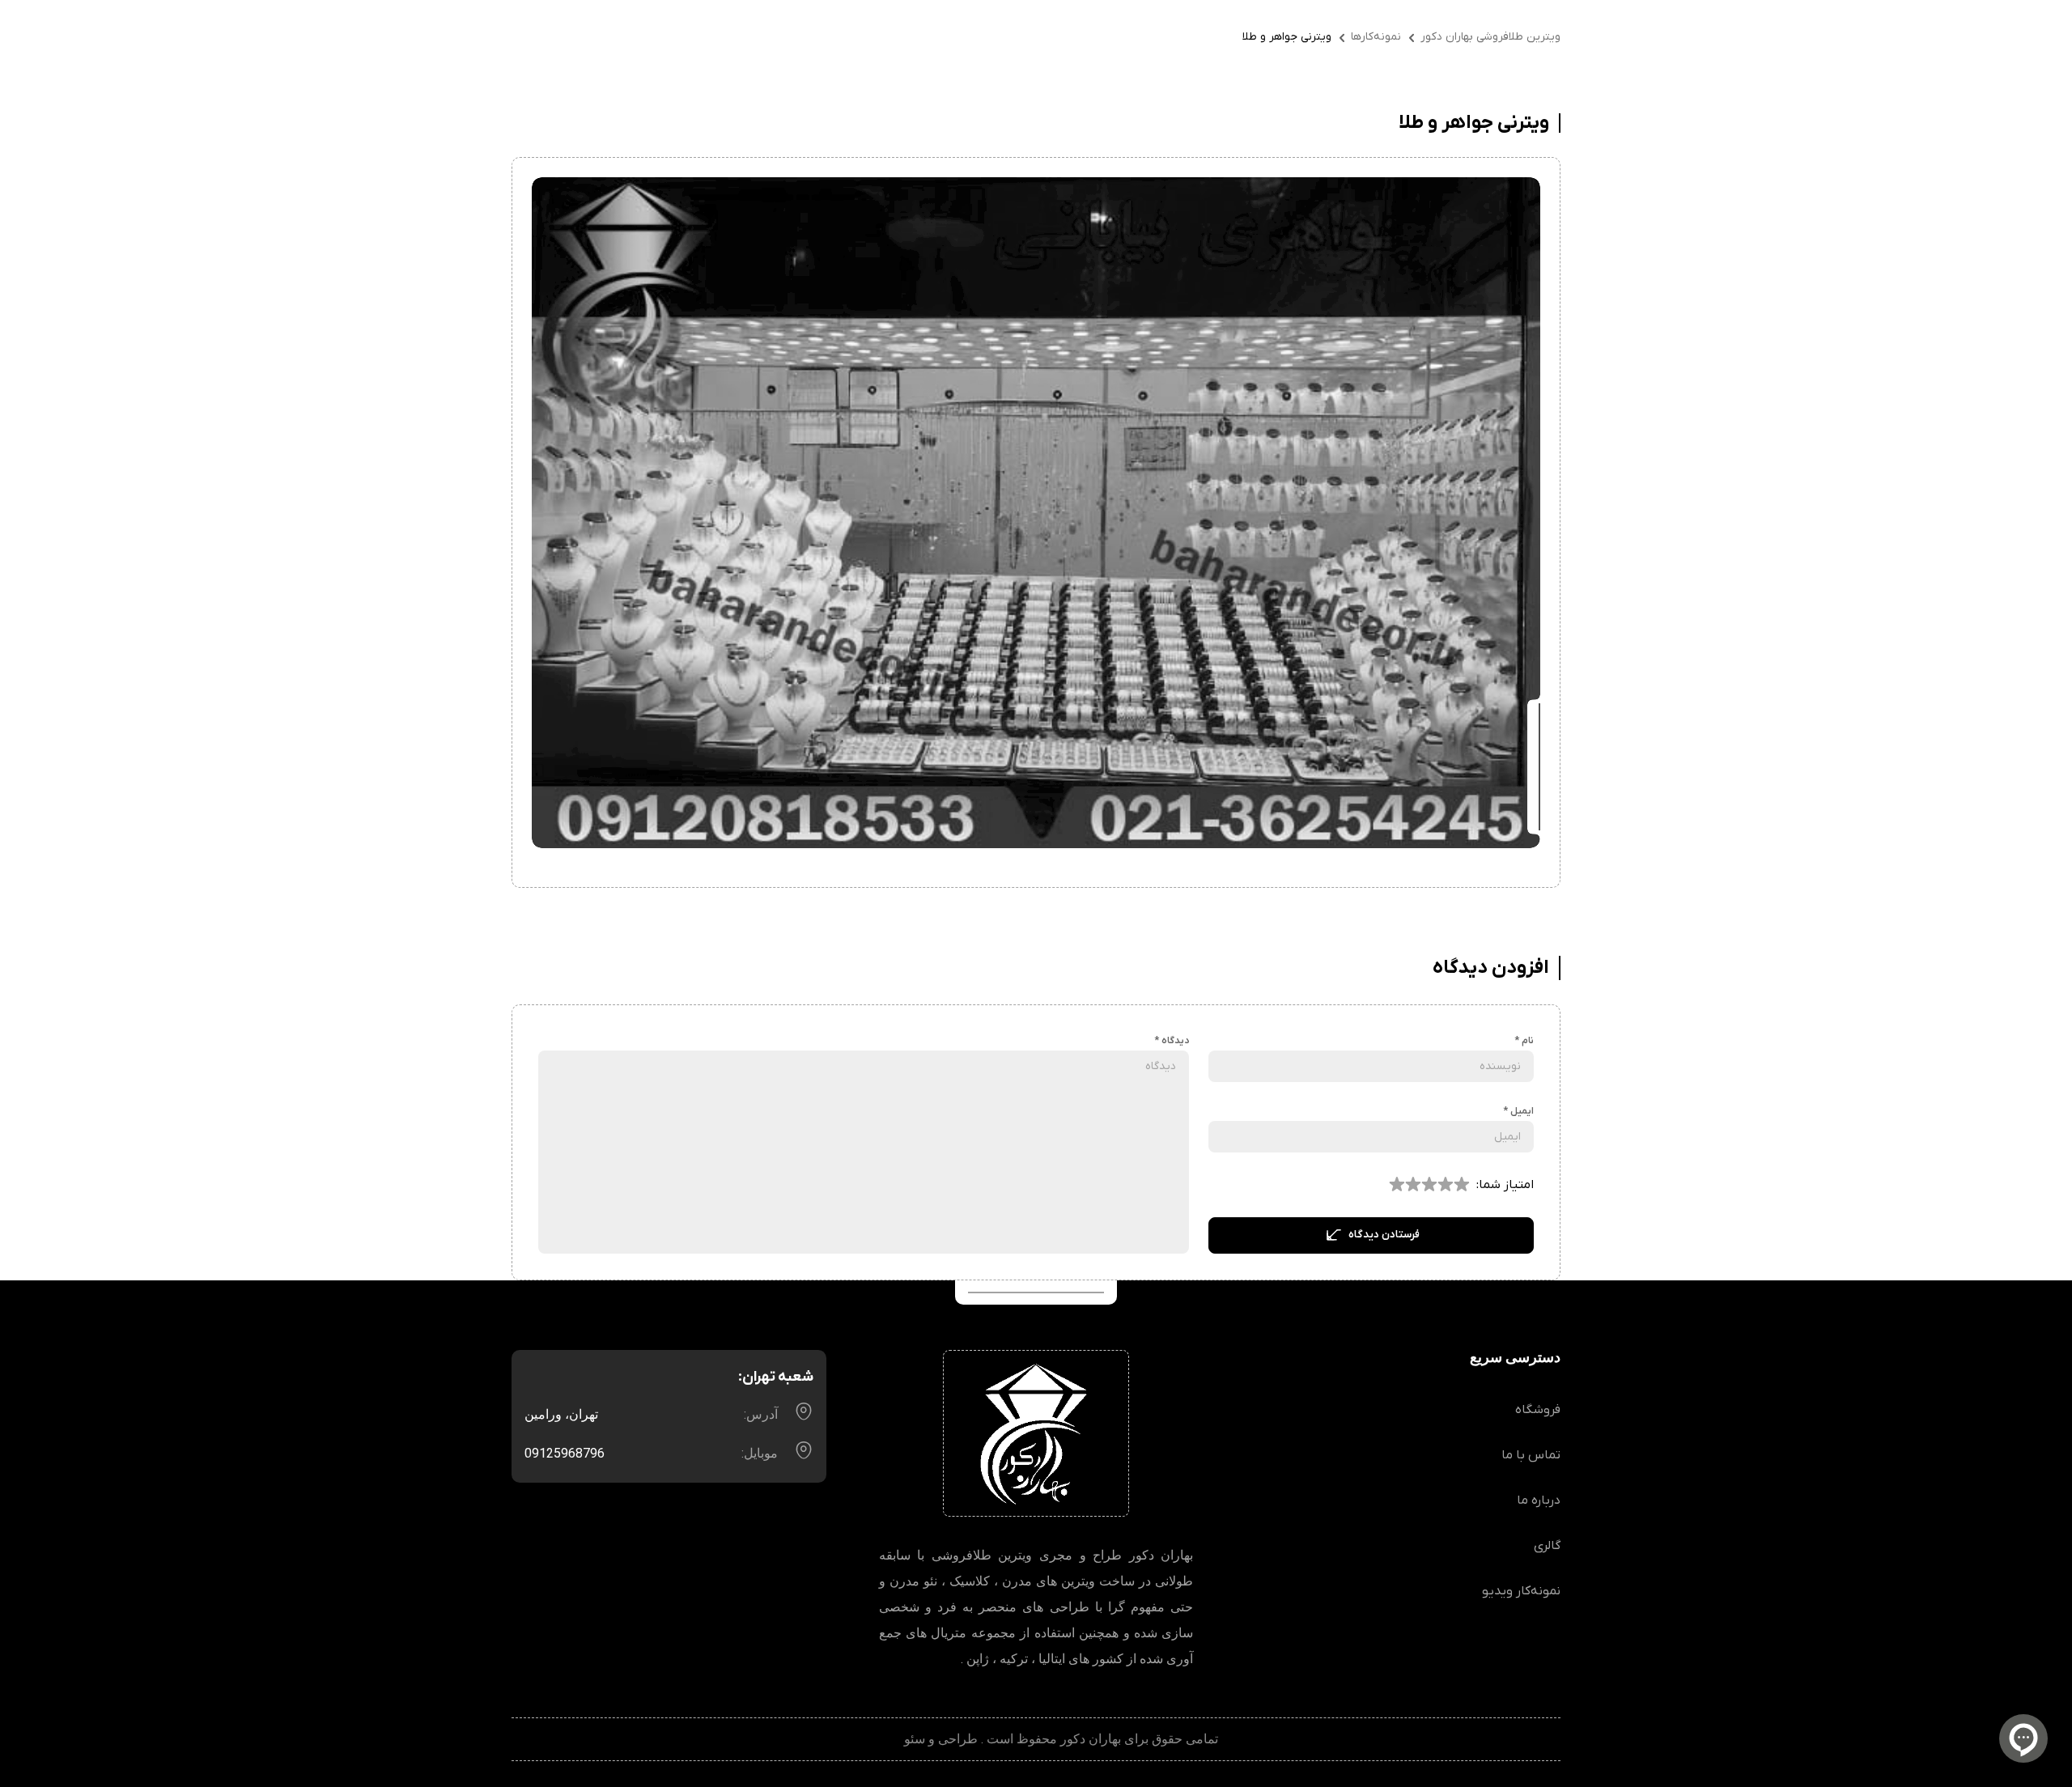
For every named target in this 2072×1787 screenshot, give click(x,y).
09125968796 (565, 1453)
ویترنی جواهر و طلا (1287, 37)
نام (1524, 1041)
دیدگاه (1172, 1041)
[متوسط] (1446, 1185)
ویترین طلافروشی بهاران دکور (1490, 37)
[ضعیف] (1462, 1185)
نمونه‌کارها (1376, 37)
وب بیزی (877, 1739)
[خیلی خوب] (1413, 1185)
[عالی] (1397, 1185)
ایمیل (1518, 1111)
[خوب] (1429, 1185)
